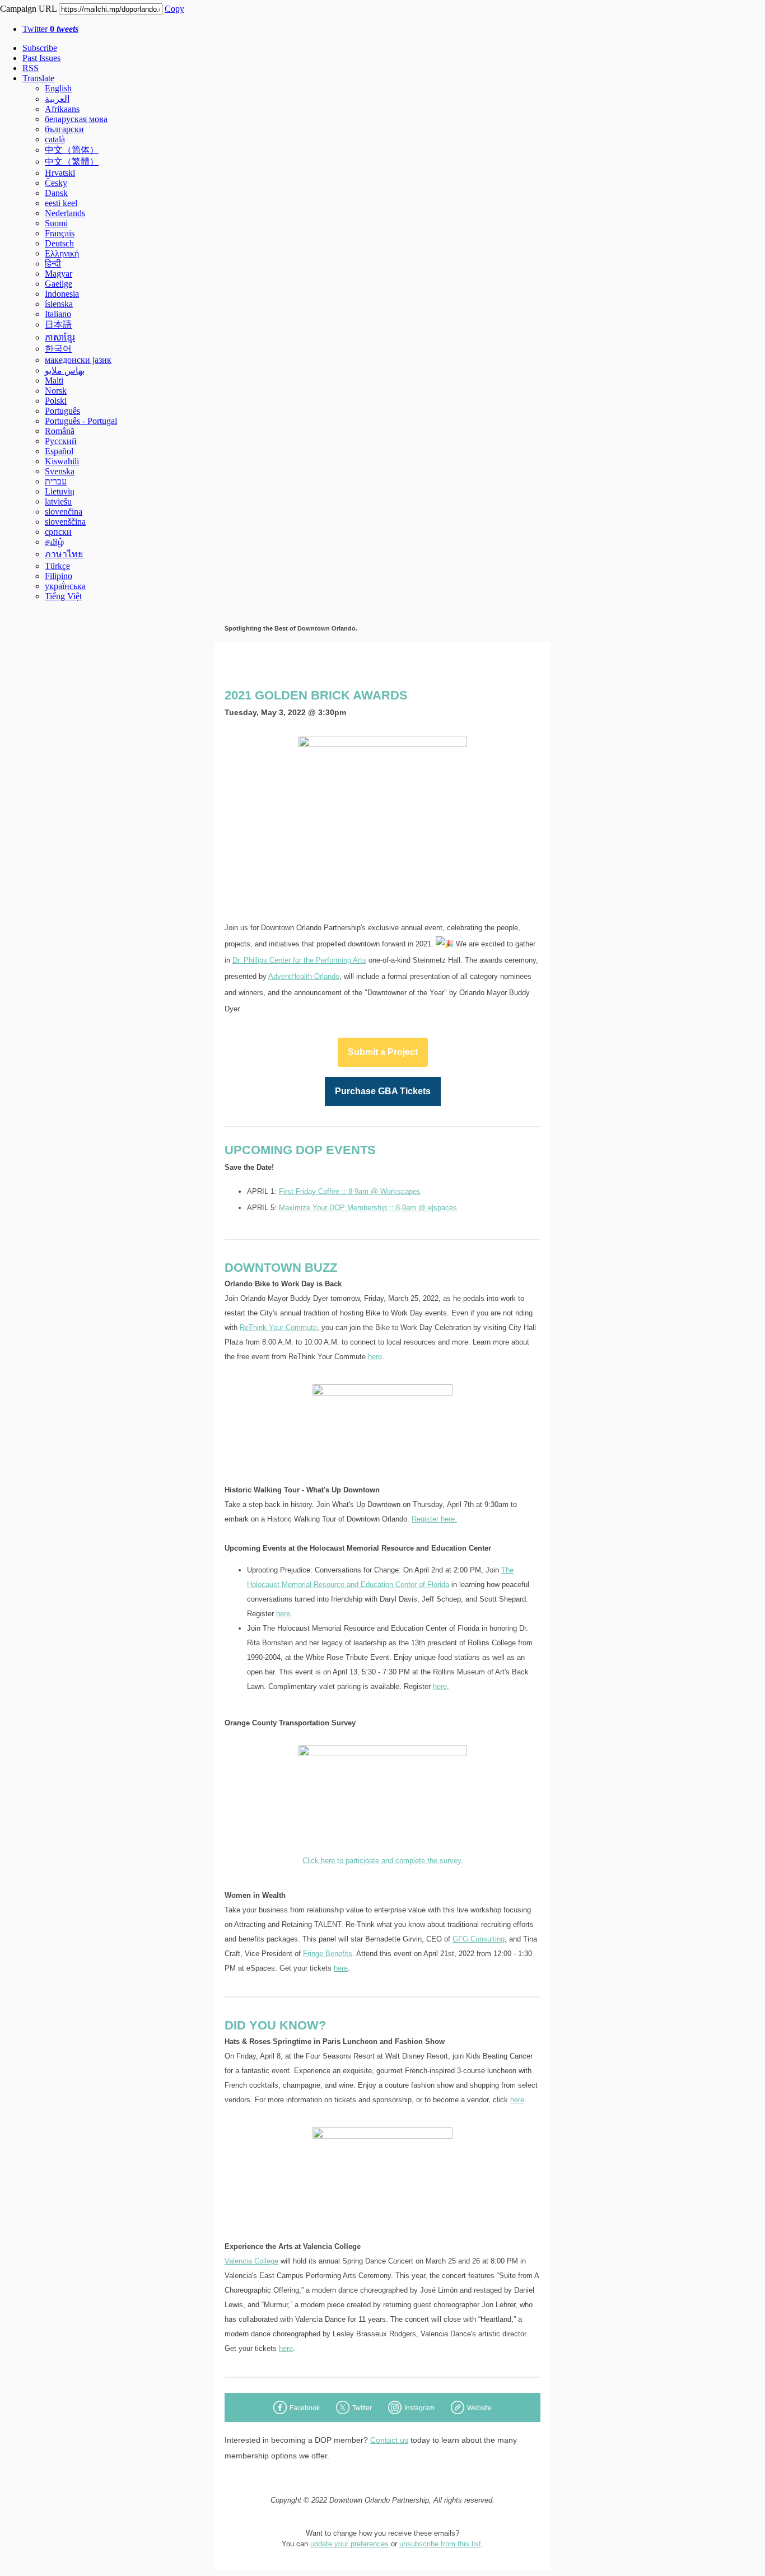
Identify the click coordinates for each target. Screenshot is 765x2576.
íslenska (59, 304)
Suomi (56, 223)
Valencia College (251, 2261)
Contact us (389, 2440)
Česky (56, 183)
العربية (57, 99)
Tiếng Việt (63, 596)
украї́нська (65, 586)
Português (62, 411)
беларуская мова (76, 119)
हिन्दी (53, 263)
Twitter (50, 29)
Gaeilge (59, 284)
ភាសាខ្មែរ (60, 337)
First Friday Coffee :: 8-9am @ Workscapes (350, 1191)
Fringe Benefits (328, 1954)
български (64, 129)
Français (60, 233)
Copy (174, 9)
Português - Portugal (81, 421)
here (375, 1357)
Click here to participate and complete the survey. (383, 1861)
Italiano (58, 314)
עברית (56, 481)
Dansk (56, 193)
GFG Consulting (479, 1939)
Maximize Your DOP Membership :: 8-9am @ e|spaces (368, 1208)
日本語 (58, 325)
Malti (54, 381)
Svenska (60, 471)
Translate (38, 78)
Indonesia (62, 294)
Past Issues (41, 58)
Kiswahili (62, 461)
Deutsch (59, 243)
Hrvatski (60, 173)
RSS (31, 68)
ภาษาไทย (64, 554)
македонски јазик (78, 360)
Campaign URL (28, 9)
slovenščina (65, 522)
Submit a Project (383, 1052)
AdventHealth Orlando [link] (304, 976)
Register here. (434, 1519)
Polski (56, 401)
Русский (61, 441)
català (55, 139)
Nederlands (65, 213)
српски (58, 532)
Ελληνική (62, 253)
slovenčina (64, 512)
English (58, 88)
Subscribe (40, 48)
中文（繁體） (72, 162)
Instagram (419, 2408)
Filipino (59, 576)
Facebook (305, 2408)
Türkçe (57, 566)
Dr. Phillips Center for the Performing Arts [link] (299, 960)
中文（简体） (72, 150)
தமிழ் (54, 542)
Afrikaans (62, 109)
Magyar (59, 274)
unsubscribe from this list (440, 2544)
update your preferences (349, 2544)
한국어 (58, 349)
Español (59, 451)
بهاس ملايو (65, 370)
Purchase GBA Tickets (383, 1091)
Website (479, 2408)
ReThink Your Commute (278, 1327)
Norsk (56, 391)
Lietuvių (60, 491)
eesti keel (61, 203)
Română (60, 431)
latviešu (58, 501)
